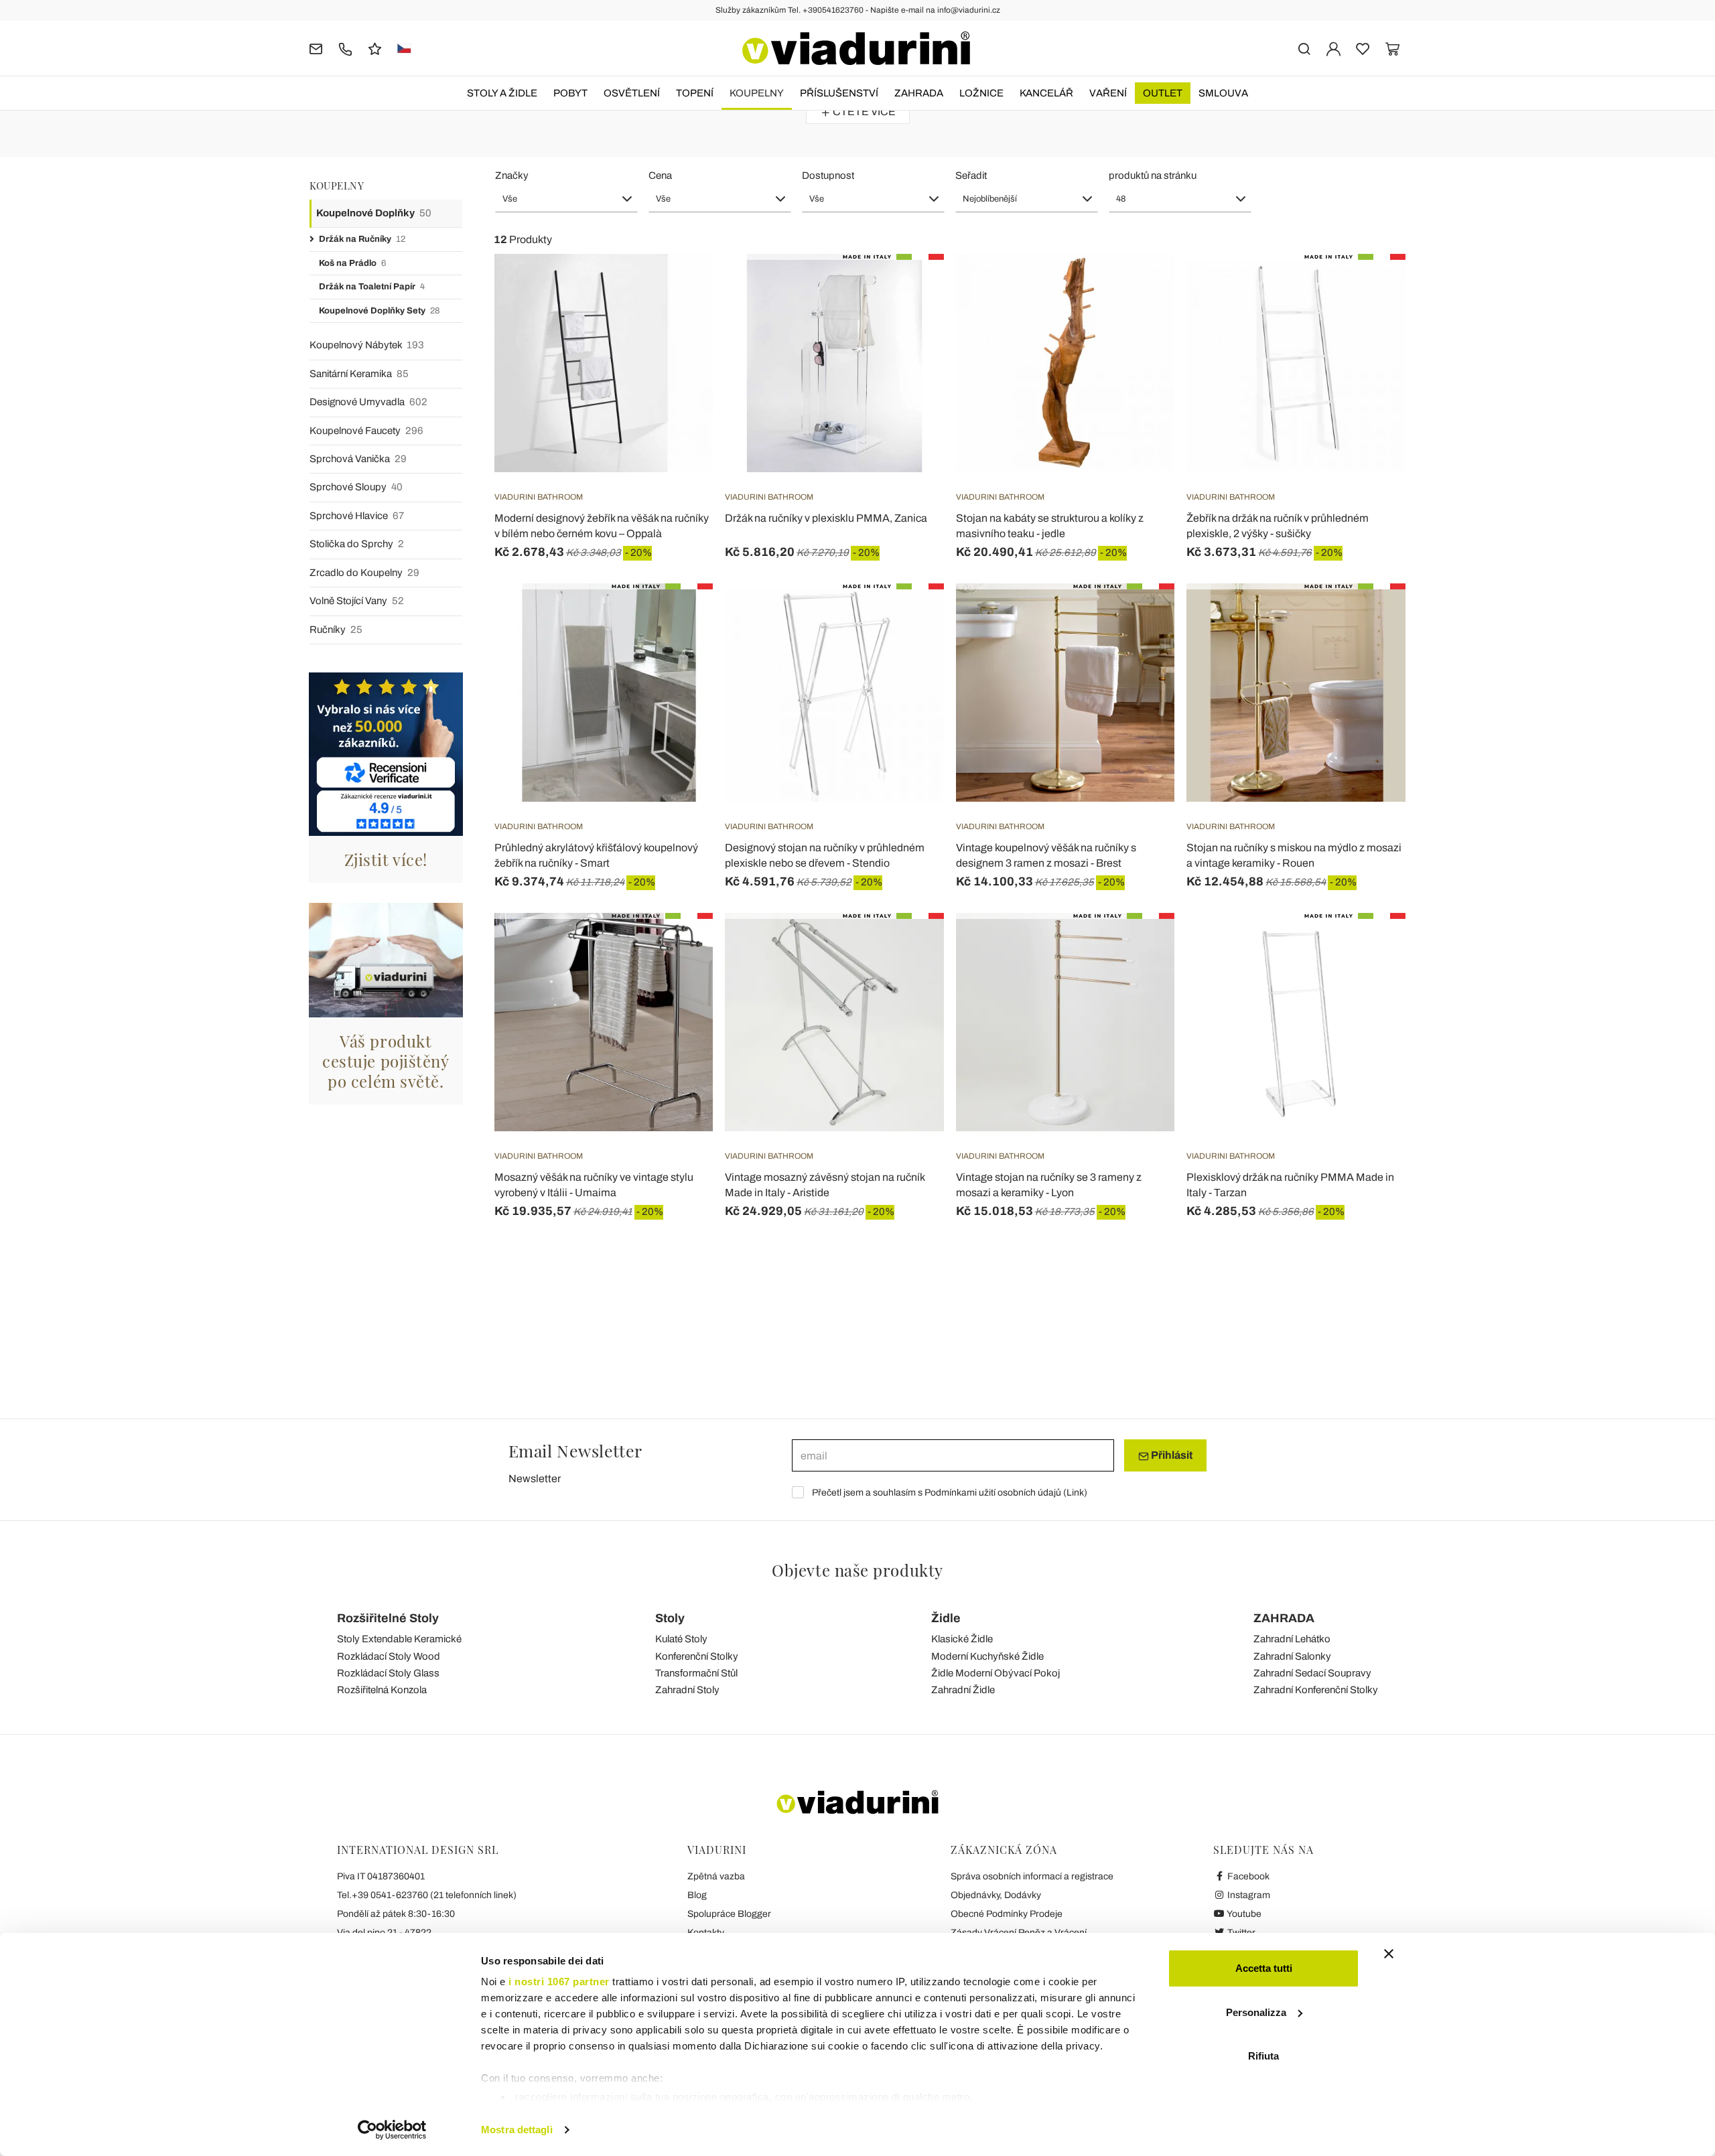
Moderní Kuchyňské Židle (987, 1656)
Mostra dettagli (517, 2130)
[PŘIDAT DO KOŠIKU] (910, 287)
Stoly (670, 1618)
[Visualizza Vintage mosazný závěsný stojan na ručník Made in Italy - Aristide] (910, 946)
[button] (566, 199)
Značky (512, 175)
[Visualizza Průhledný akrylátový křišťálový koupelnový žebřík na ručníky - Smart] (679, 617)
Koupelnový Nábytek (367, 345)
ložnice (981, 93)
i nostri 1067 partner (559, 1982)
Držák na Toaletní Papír (372, 287)
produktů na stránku (1153, 175)
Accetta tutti (1264, 1968)
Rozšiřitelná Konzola (382, 1690)
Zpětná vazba (716, 1876)
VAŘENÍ (1108, 93)
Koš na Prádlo (352, 263)
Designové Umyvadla (368, 402)
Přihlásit (1171, 1455)
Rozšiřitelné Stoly (388, 1618)
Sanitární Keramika (359, 374)
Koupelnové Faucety (366, 431)
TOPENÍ (695, 93)
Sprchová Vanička (358, 459)
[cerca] (1304, 48)
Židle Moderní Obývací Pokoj (996, 1673)
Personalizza (1256, 2012)
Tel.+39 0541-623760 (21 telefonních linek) (427, 1895)
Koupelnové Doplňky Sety (379, 311)
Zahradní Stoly (687, 1690)
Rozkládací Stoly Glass (388, 1673)
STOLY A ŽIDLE (502, 93)
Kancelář (1046, 93)
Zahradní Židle (963, 1690)
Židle (946, 1618)
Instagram (1248, 1895)
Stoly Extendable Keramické (399, 1639)
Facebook (1247, 1876)
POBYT (570, 93)
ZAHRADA (919, 93)
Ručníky (336, 630)
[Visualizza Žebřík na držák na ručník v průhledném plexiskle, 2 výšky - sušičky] (1371, 287)
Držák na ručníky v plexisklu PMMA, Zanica (826, 518)
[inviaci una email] (316, 48)
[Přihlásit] (1333, 48)
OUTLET (1163, 93)
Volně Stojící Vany (357, 601)
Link (1075, 1493)
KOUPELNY (757, 93)
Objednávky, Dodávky (996, 1895)
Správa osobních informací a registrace (1032, 1876)
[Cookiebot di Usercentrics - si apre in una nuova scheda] (392, 2130)
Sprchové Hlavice (357, 516)
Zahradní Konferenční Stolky (1316, 1690)
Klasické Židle (962, 1639)
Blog (697, 1895)
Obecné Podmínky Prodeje (1007, 1914)
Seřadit (971, 175)
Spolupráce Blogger (729, 1914)
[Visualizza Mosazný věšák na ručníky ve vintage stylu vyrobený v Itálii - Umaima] (679, 946)
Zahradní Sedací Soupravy (1312, 1673)
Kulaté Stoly (681, 1639)
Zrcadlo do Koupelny (364, 573)
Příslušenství (839, 93)
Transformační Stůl (696, 1673)
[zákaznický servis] (345, 48)
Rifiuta (1263, 2056)
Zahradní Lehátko (1292, 1639)
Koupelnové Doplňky (374, 213)
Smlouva (1223, 93)
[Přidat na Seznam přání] (679, 320)
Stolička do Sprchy (357, 544)
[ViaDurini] (856, 48)
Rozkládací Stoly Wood (389, 1656)
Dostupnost (828, 175)
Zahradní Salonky (1292, 1656)
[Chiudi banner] (1389, 1954)
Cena (660, 175)
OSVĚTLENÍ (632, 93)
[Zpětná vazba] (375, 48)
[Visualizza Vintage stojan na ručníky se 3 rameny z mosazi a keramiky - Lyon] (1140, 946)
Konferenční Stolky (697, 1656)
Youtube (1243, 1914)
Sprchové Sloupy (356, 487)
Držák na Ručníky (362, 239)
